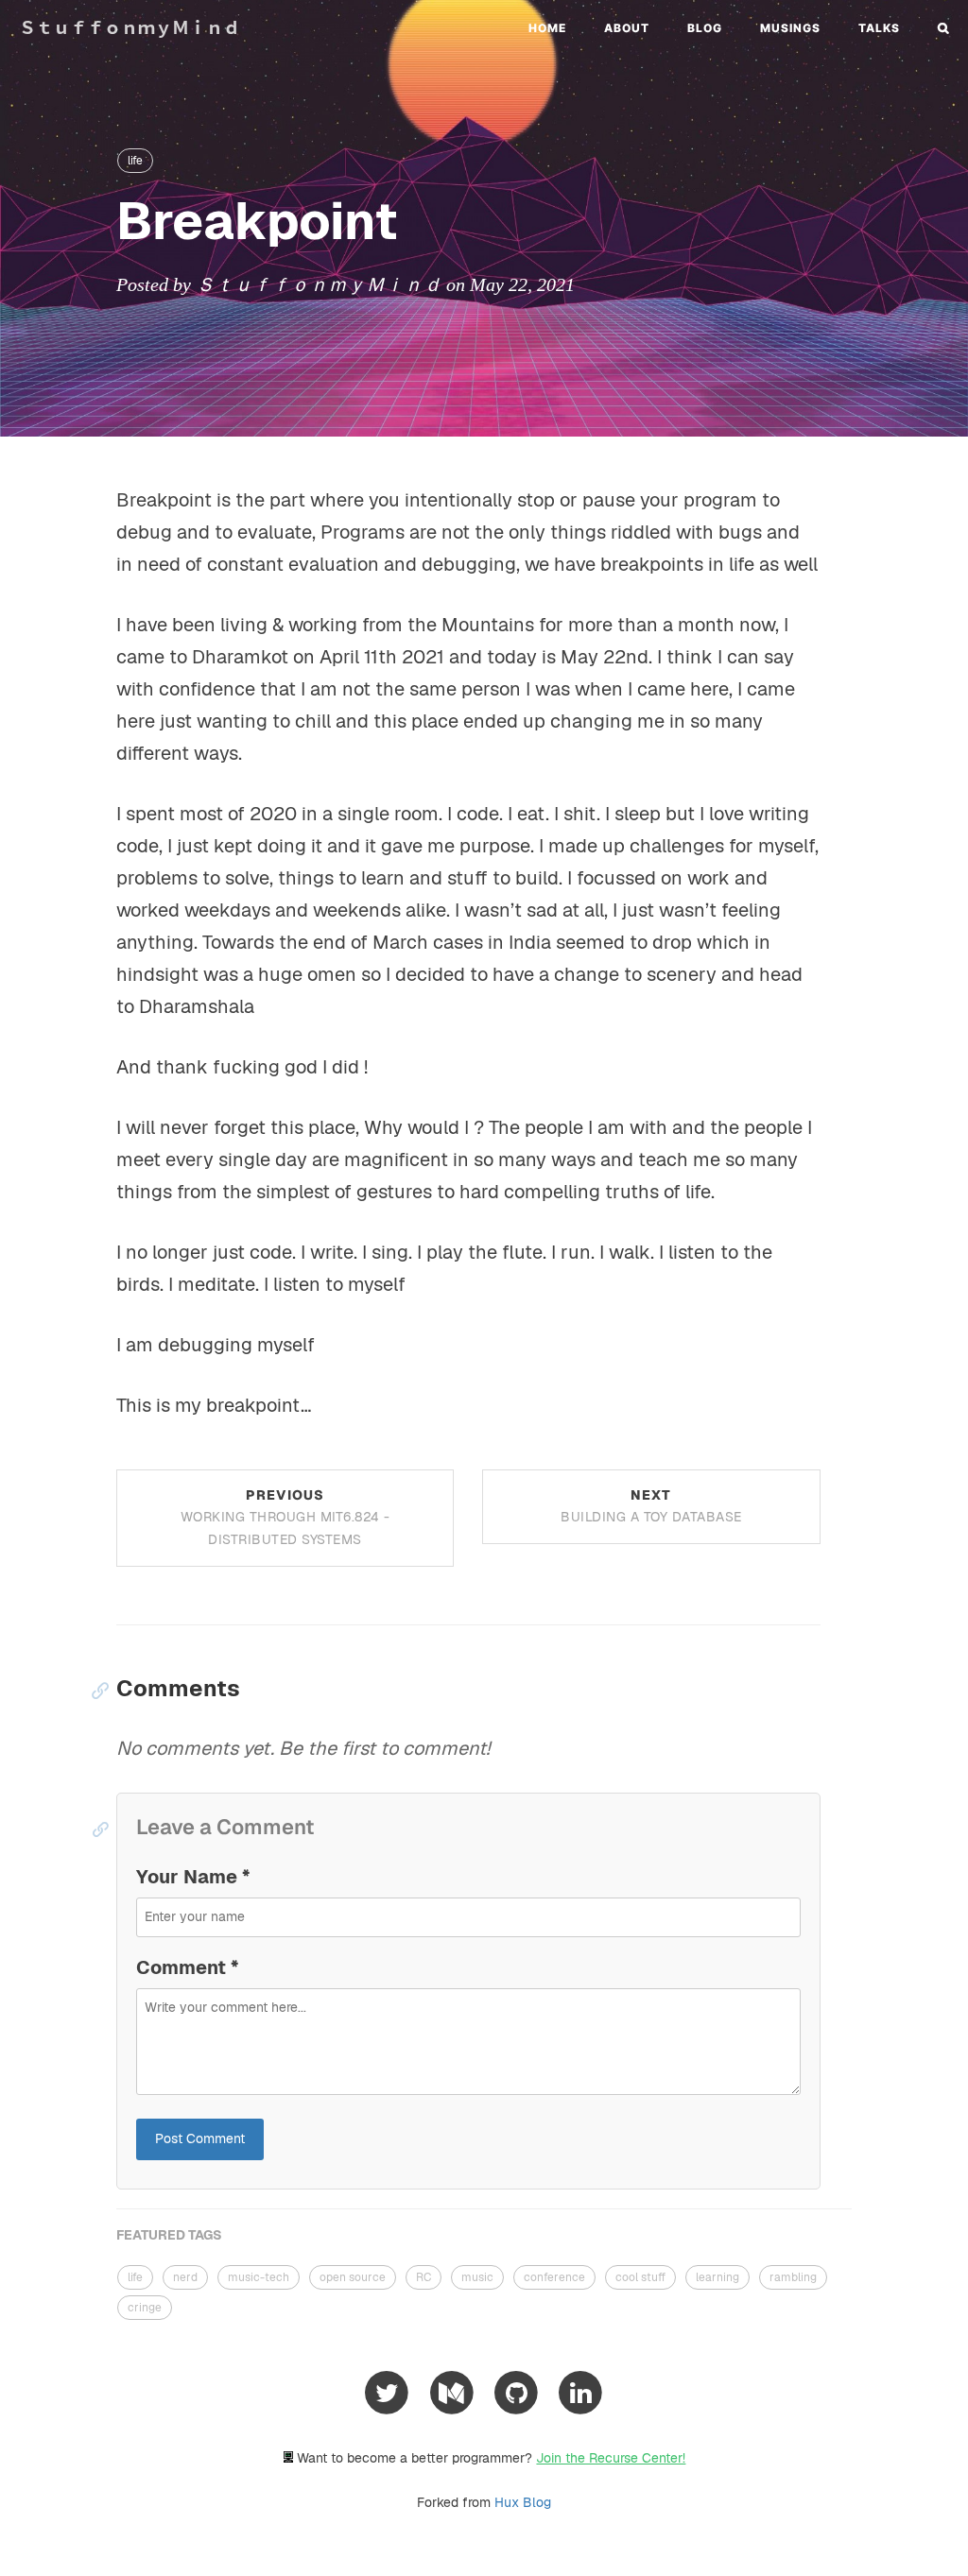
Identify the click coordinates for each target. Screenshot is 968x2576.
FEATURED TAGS (169, 2235)
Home (547, 28)
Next (651, 1506)
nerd (185, 2277)
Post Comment (200, 2138)
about (627, 28)
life (135, 161)
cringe (145, 2308)
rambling (793, 2277)
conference (554, 2277)
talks (879, 28)
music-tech (259, 2277)
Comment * (187, 1967)
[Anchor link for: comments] (95, 1690)
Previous (285, 1518)
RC (423, 2277)
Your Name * (193, 1877)
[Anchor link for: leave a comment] (96, 1829)
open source (353, 2277)
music (477, 2277)
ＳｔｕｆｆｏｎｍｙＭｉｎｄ (130, 28)
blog (705, 28)
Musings (790, 28)
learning (717, 2277)
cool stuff (640, 2277)
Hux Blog (523, 2502)
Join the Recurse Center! (611, 2458)
